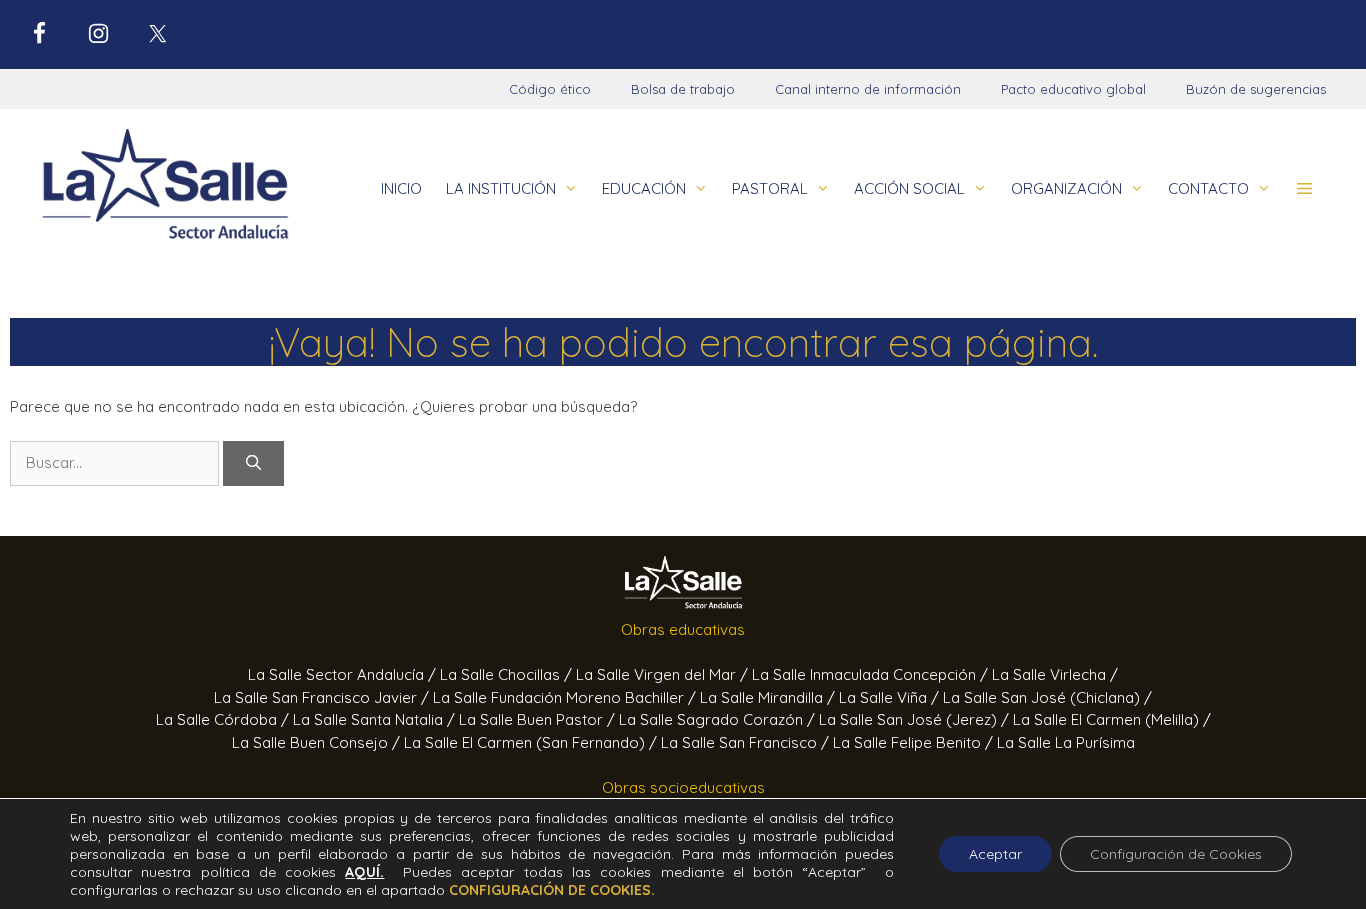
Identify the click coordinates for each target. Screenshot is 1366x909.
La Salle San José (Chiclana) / (1047, 697)
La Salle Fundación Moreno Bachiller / (566, 697)
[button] (1304, 189)
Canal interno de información (868, 89)
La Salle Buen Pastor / (539, 719)
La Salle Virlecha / (1055, 674)
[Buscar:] (116, 462)
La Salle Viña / (891, 697)
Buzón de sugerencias (1256, 89)
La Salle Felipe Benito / (915, 742)
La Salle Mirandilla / (769, 697)
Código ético (550, 89)
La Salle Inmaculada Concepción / (872, 674)
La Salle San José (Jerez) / (916, 719)
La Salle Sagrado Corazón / (719, 719)
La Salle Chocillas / (508, 674)
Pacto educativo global (1073, 89)
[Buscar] (253, 463)
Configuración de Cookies (1176, 854)
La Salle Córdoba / (224, 719)
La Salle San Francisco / (747, 742)
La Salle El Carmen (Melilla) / (1112, 719)
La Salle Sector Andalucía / (344, 674)
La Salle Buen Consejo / (318, 742)
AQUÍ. (364, 872)
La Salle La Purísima (1066, 742)
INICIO (401, 188)
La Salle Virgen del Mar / (664, 674)
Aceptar (995, 854)
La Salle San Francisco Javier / (323, 697)
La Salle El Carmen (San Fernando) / (532, 742)
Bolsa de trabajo (683, 89)
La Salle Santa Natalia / (376, 719)
